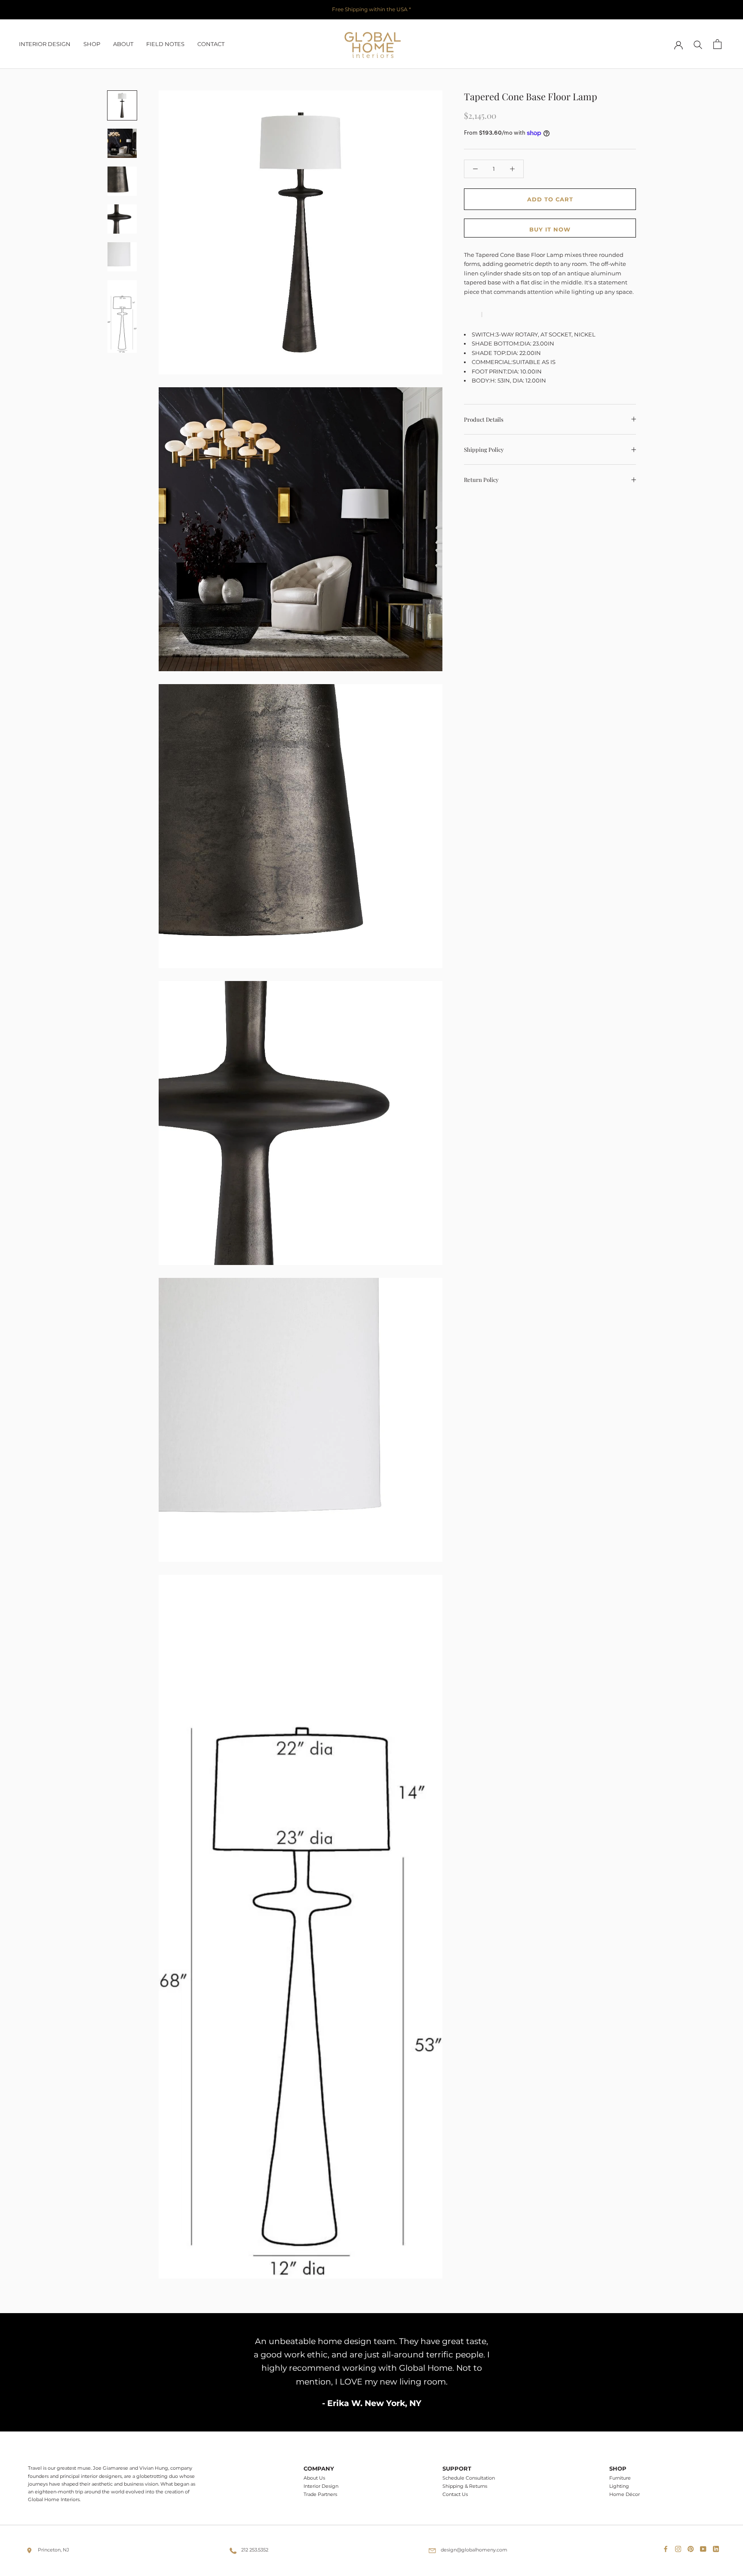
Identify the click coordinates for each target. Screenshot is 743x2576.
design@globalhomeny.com (474, 2550)
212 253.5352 (255, 2550)
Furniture (620, 2478)
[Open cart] (717, 44)
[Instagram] (680, 2547)
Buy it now (550, 229)
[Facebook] (667, 2547)
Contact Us (455, 2494)
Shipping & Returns (465, 2486)
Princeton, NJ (54, 2550)
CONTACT (211, 44)
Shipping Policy (484, 449)
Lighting (619, 2486)
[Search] (698, 44)
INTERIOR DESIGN (45, 44)
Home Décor (625, 2494)
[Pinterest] (692, 2547)
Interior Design (321, 2486)
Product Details (484, 419)
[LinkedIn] (718, 2547)
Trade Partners (320, 2494)
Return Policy (481, 480)
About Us (314, 2478)
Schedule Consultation (469, 2478)
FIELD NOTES (165, 44)
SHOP (92, 44)
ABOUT (123, 44)
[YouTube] (705, 2547)
